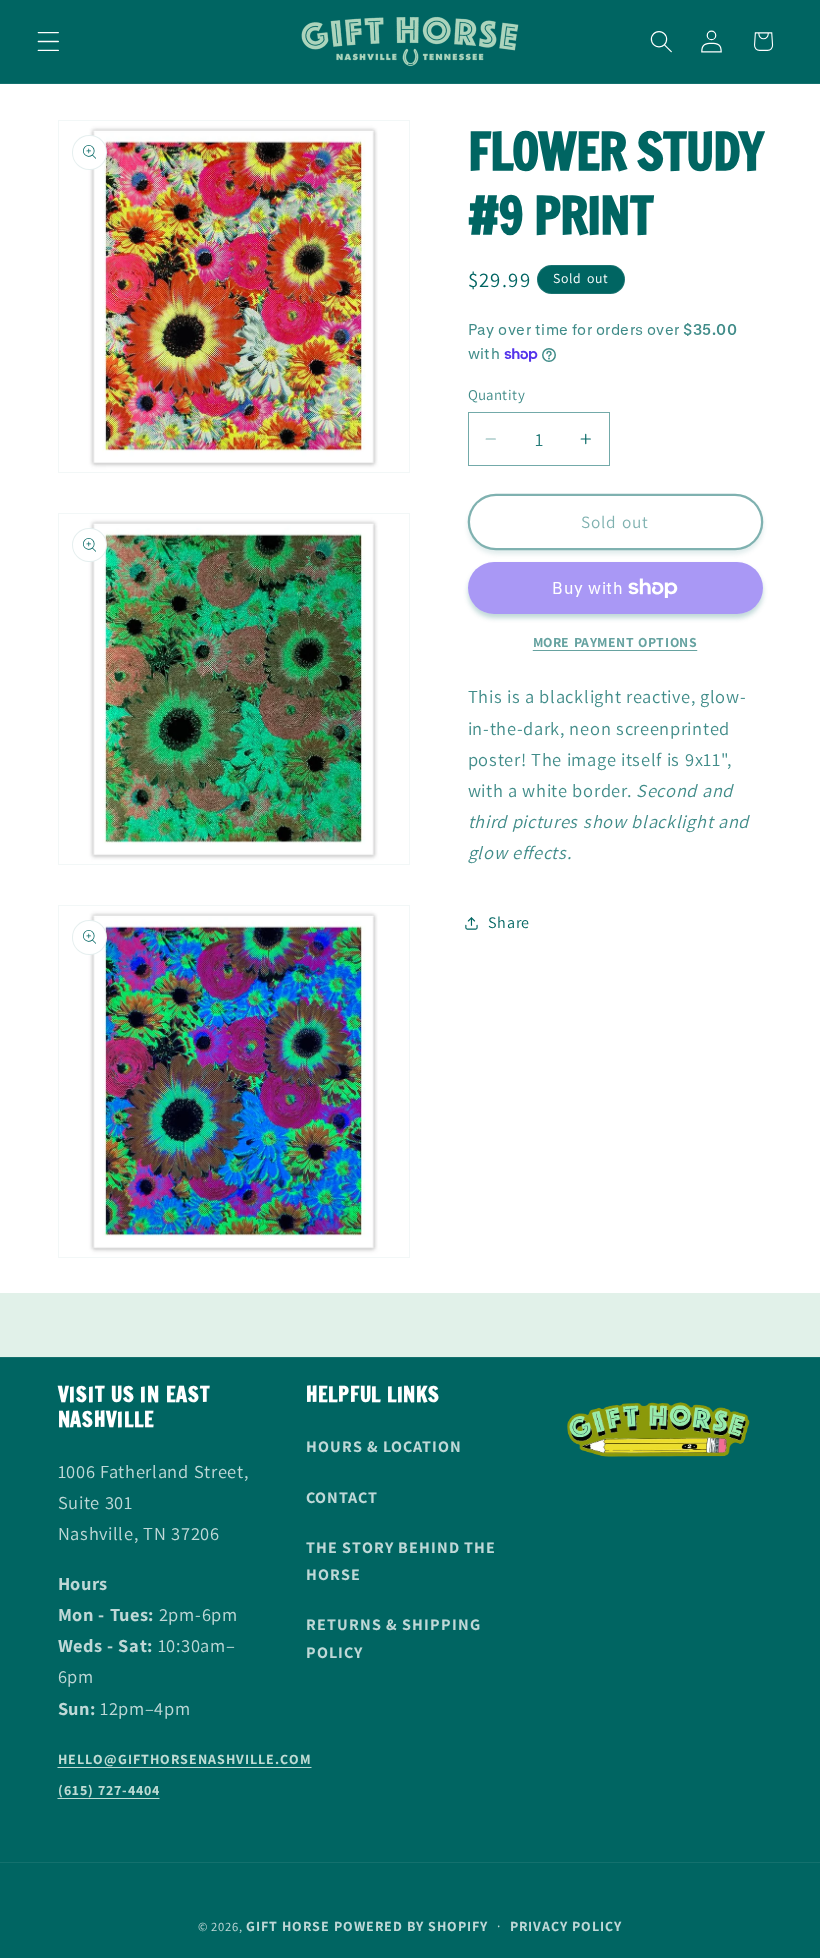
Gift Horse (288, 1926)
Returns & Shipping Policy (393, 1638)
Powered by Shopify (411, 1926)
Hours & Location (384, 1446)
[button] (48, 41)
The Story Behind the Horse (401, 1561)
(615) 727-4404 (109, 1790)
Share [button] (509, 922)
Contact (342, 1497)
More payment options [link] (615, 642)
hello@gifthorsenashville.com (185, 1759)
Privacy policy (566, 1926)
